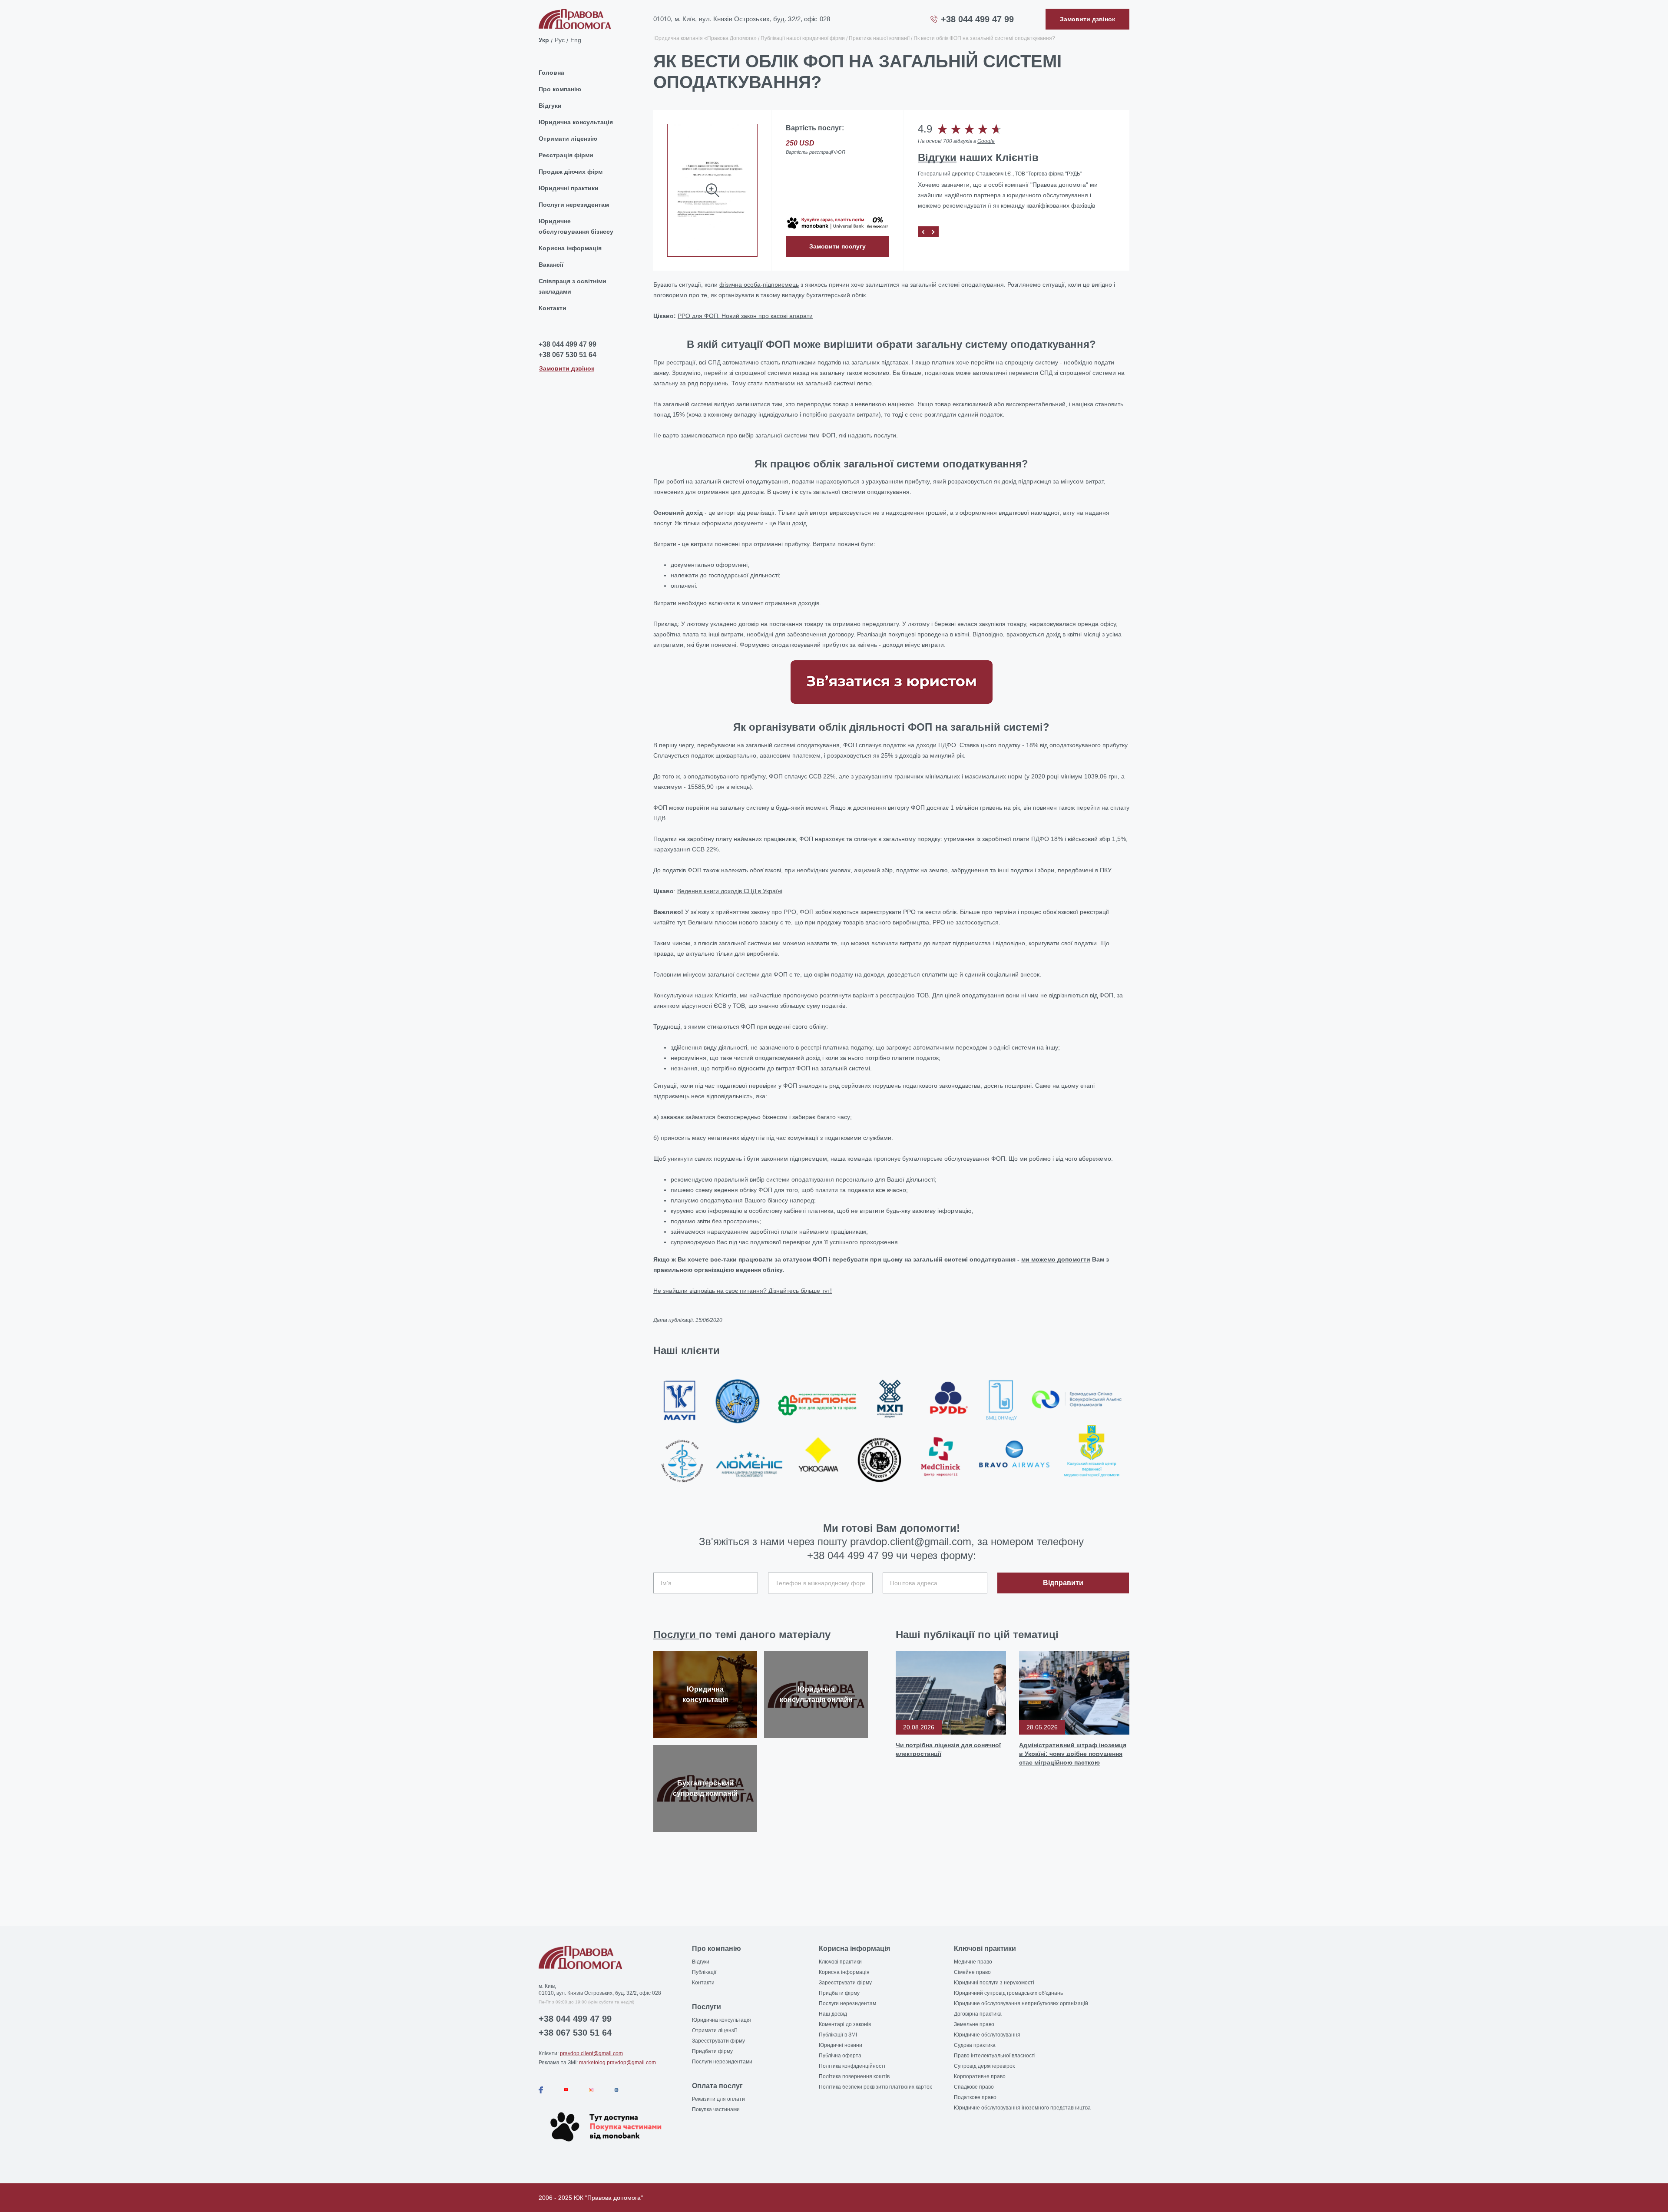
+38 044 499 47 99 (977, 19)
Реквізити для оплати (718, 2099)
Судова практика (975, 2045)
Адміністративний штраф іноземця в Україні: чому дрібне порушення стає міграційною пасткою (1073, 1754)
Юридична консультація (576, 122)
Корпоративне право (980, 2076)
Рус (560, 40)
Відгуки (550, 106)
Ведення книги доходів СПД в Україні (730, 891)
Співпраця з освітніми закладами (573, 286)
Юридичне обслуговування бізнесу (576, 226)
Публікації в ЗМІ (838, 2035)
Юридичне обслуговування (987, 2035)
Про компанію (560, 89)
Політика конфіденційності (852, 2066)
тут (681, 922)
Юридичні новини (841, 2045)
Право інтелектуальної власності (995, 2056)
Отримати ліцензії (714, 2030)
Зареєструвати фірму (718, 2041)
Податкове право (975, 2097)
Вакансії (551, 265)
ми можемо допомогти (1056, 1259)
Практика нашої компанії (879, 38)
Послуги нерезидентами (722, 2062)
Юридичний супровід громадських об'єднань (1008, 1993)
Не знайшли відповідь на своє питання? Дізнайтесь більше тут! (743, 1291)
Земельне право (974, 2024)
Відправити (1063, 1583)
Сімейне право (972, 1972)
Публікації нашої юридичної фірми (803, 38)
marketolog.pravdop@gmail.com (617, 2063)
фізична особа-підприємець (759, 285)
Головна (551, 73)
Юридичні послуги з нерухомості (994, 1983)
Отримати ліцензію (568, 139)
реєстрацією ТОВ (904, 995)
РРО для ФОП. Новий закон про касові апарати (745, 316)
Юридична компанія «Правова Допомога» (705, 38)
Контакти (553, 308)
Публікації (704, 1972)
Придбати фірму (712, 2051)
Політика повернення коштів (854, 2076)
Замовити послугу (837, 246)
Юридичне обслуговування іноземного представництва (1022, 2108)
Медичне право (973, 1962)
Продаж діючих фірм (571, 172)
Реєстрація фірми (566, 155)
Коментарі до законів (845, 2024)
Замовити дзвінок (567, 368)
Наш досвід (833, 2014)
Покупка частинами (716, 2109)
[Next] (933, 232)
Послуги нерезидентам (574, 205)
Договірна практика (978, 2014)
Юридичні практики (569, 188)
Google (986, 141)
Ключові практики (840, 1962)
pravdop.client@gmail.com (591, 2053)
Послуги (676, 1634)
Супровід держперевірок (984, 2066)
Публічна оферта (840, 2056)
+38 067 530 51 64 (568, 355)
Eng (576, 40)
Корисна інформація (570, 248)
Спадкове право (974, 2087)
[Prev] (923, 232)
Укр (544, 40)
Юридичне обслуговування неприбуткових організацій (1021, 2003)
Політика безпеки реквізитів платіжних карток (875, 2087)
